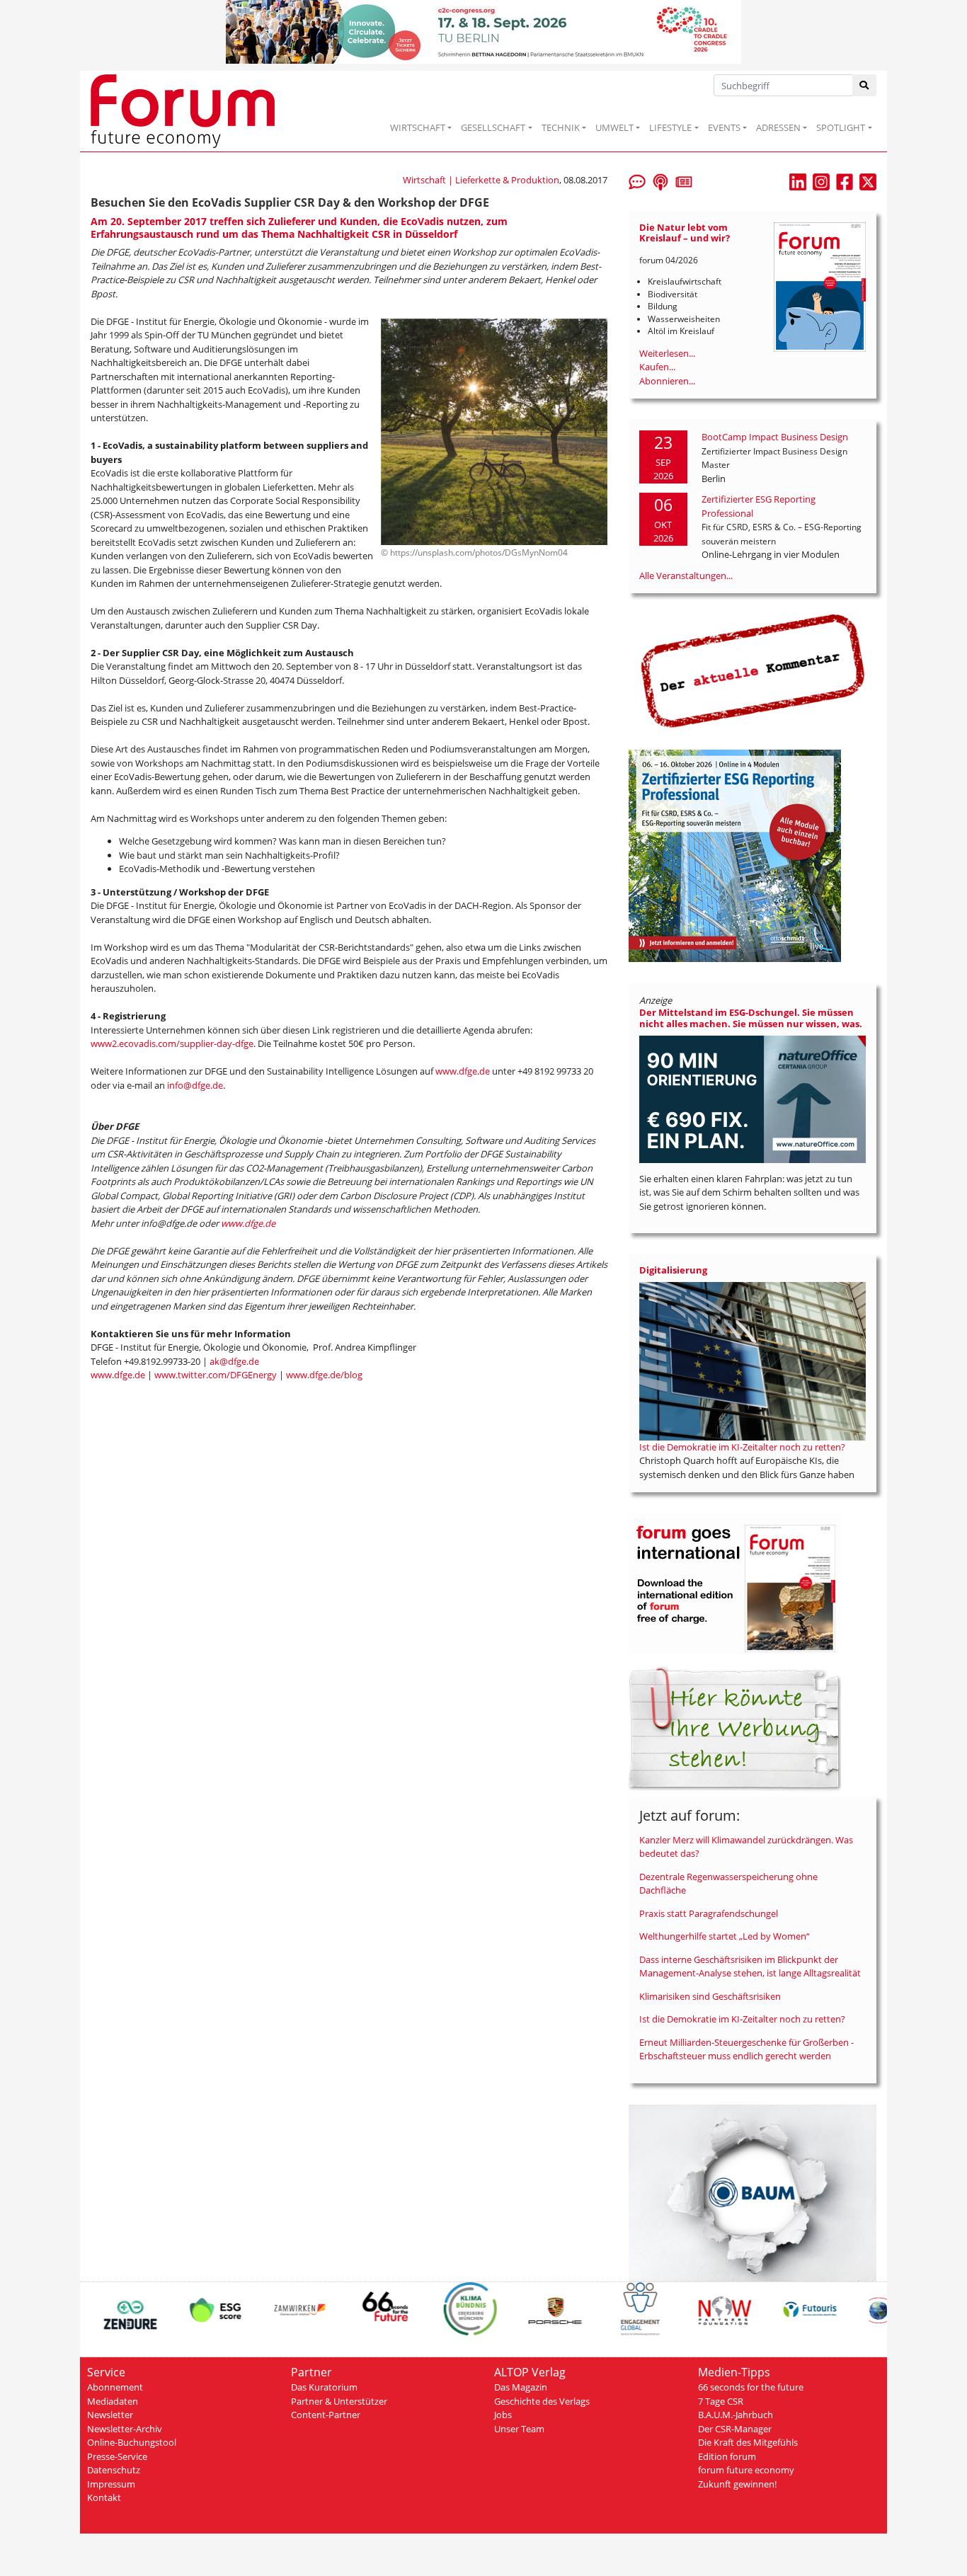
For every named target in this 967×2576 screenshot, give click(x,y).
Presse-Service (117, 2456)
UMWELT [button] (614, 127)
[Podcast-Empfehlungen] (660, 181)
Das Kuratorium (324, 2387)
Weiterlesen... (667, 353)
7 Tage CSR (721, 2401)
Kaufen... (657, 367)
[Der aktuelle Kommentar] (753, 670)
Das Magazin (521, 2387)
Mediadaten (113, 2401)
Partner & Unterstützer (339, 2401)
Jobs (503, 2415)
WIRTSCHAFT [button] (418, 127)
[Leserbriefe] (637, 181)
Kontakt (104, 2497)
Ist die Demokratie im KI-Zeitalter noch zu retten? (742, 1447)
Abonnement (115, 2387)
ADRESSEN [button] (778, 127)
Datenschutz (114, 2470)
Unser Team (519, 2429)
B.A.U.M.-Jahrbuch (736, 2415)
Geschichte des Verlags (542, 2401)
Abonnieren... (667, 381)
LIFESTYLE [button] (670, 127)
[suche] (865, 85)
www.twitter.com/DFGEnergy (216, 1375)
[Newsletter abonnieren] (684, 181)
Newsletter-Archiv (125, 2429)
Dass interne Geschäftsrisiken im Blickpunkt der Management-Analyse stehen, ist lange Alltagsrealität (750, 1967)
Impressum (111, 2484)
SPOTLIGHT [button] (841, 127)
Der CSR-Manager (735, 2429)
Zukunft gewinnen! (737, 2484)
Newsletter (110, 2415)
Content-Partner (326, 2415)
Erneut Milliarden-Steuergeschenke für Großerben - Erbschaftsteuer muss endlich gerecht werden (746, 2049)
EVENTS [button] (724, 127)
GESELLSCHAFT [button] (493, 127)
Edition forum (727, 2456)
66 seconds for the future (751, 2387)
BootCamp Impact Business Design (775, 437)
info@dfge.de (195, 1085)
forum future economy (746, 2470)
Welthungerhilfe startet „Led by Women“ (725, 1936)
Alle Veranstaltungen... (686, 576)
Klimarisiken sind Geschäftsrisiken (710, 1996)
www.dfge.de (463, 1071)
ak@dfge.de (234, 1361)
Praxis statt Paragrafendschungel (709, 1913)
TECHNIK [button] (561, 127)
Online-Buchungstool (132, 2442)
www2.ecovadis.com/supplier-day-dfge (172, 1043)
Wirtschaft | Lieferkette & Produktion (481, 180)
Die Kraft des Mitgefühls (748, 2442)
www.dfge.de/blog (324, 1375)
